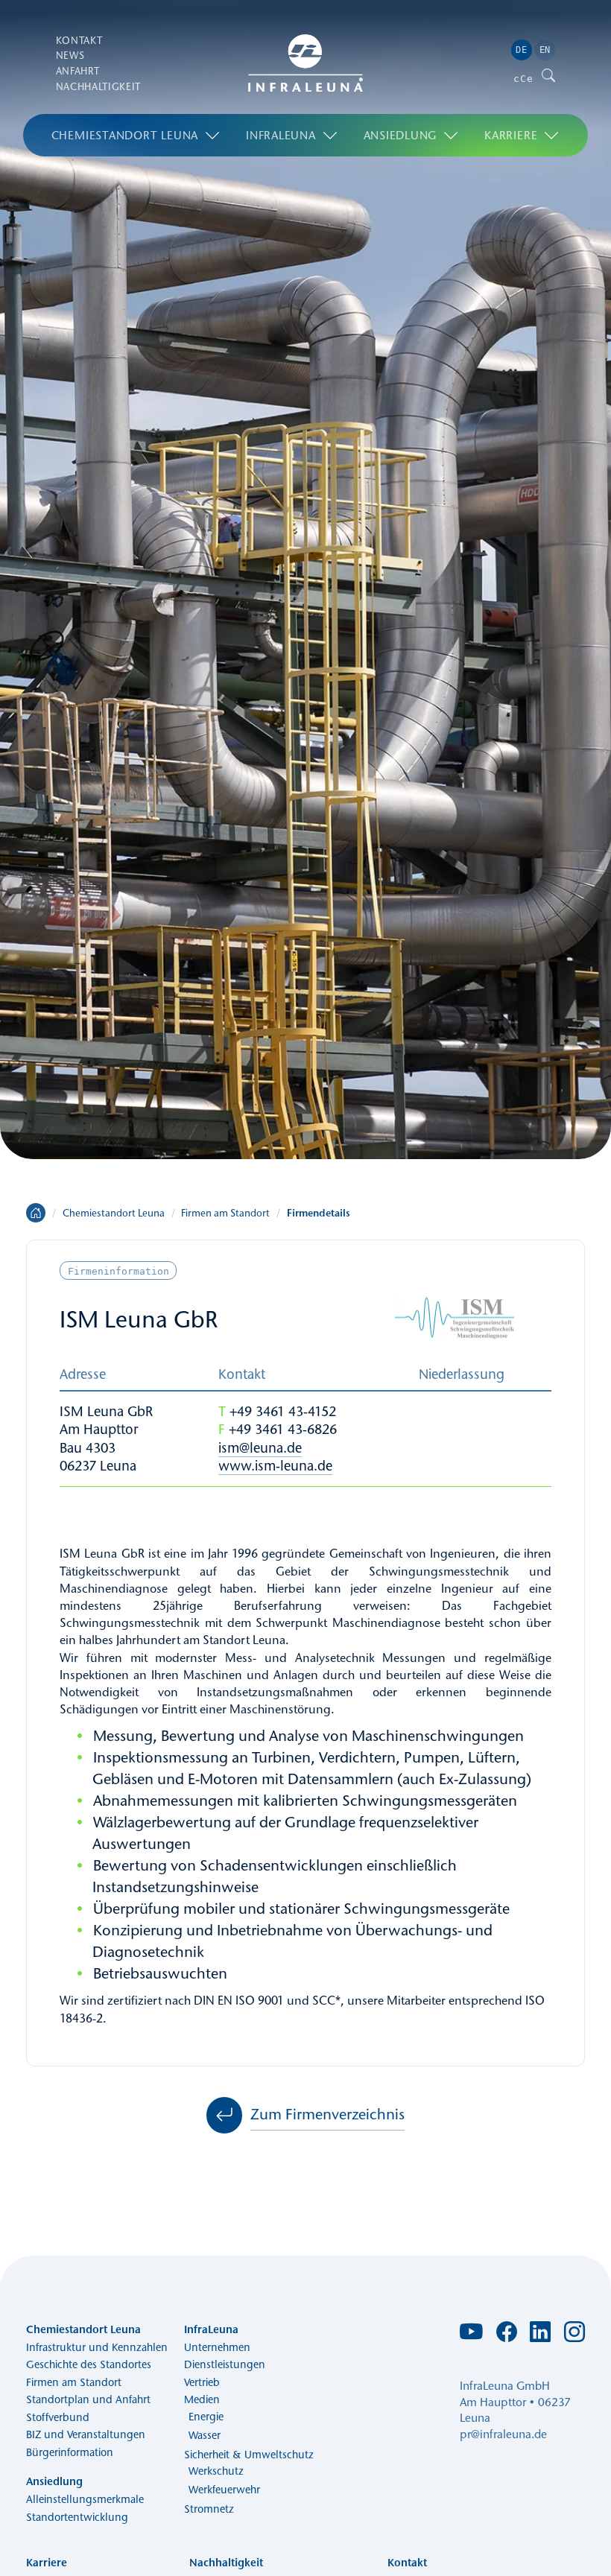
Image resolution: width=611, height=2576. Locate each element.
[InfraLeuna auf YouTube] (471, 2337)
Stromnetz (209, 2509)
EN (545, 50)
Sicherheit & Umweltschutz (249, 2455)
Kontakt (79, 39)
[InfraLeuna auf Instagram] (574, 2336)
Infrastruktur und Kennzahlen (97, 2347)
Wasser (205, 2435)
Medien (202, 2399)
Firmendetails (319, 1213)
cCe (523, 79)
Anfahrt (78, 71)
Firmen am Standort (225, 1213)
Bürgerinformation (70, 2452)
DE (521, 50)
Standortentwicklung (77, 2517)
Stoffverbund (58, 2417)
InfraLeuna (281, 135)
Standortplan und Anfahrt (88, 2399)
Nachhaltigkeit (98, 86)
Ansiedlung (401, 135)
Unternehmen (217, 2347)
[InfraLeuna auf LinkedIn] (540, 2336)
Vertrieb (202, 2382)
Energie (206, 2417)
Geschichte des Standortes (89, 2364)
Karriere (511, 135)
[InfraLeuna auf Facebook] (507, 2336)
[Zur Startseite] (305, 63)
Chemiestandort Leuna (125, 135)
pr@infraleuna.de (503, 2434)
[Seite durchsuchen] (548, 79)
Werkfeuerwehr (224, 2490)
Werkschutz (216, 2471)
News (70, 55)
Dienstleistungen (225, 2364)
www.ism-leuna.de (275, 1466)
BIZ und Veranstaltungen (86, 2434)
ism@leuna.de (260, 1448)
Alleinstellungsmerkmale (85, 2499)
